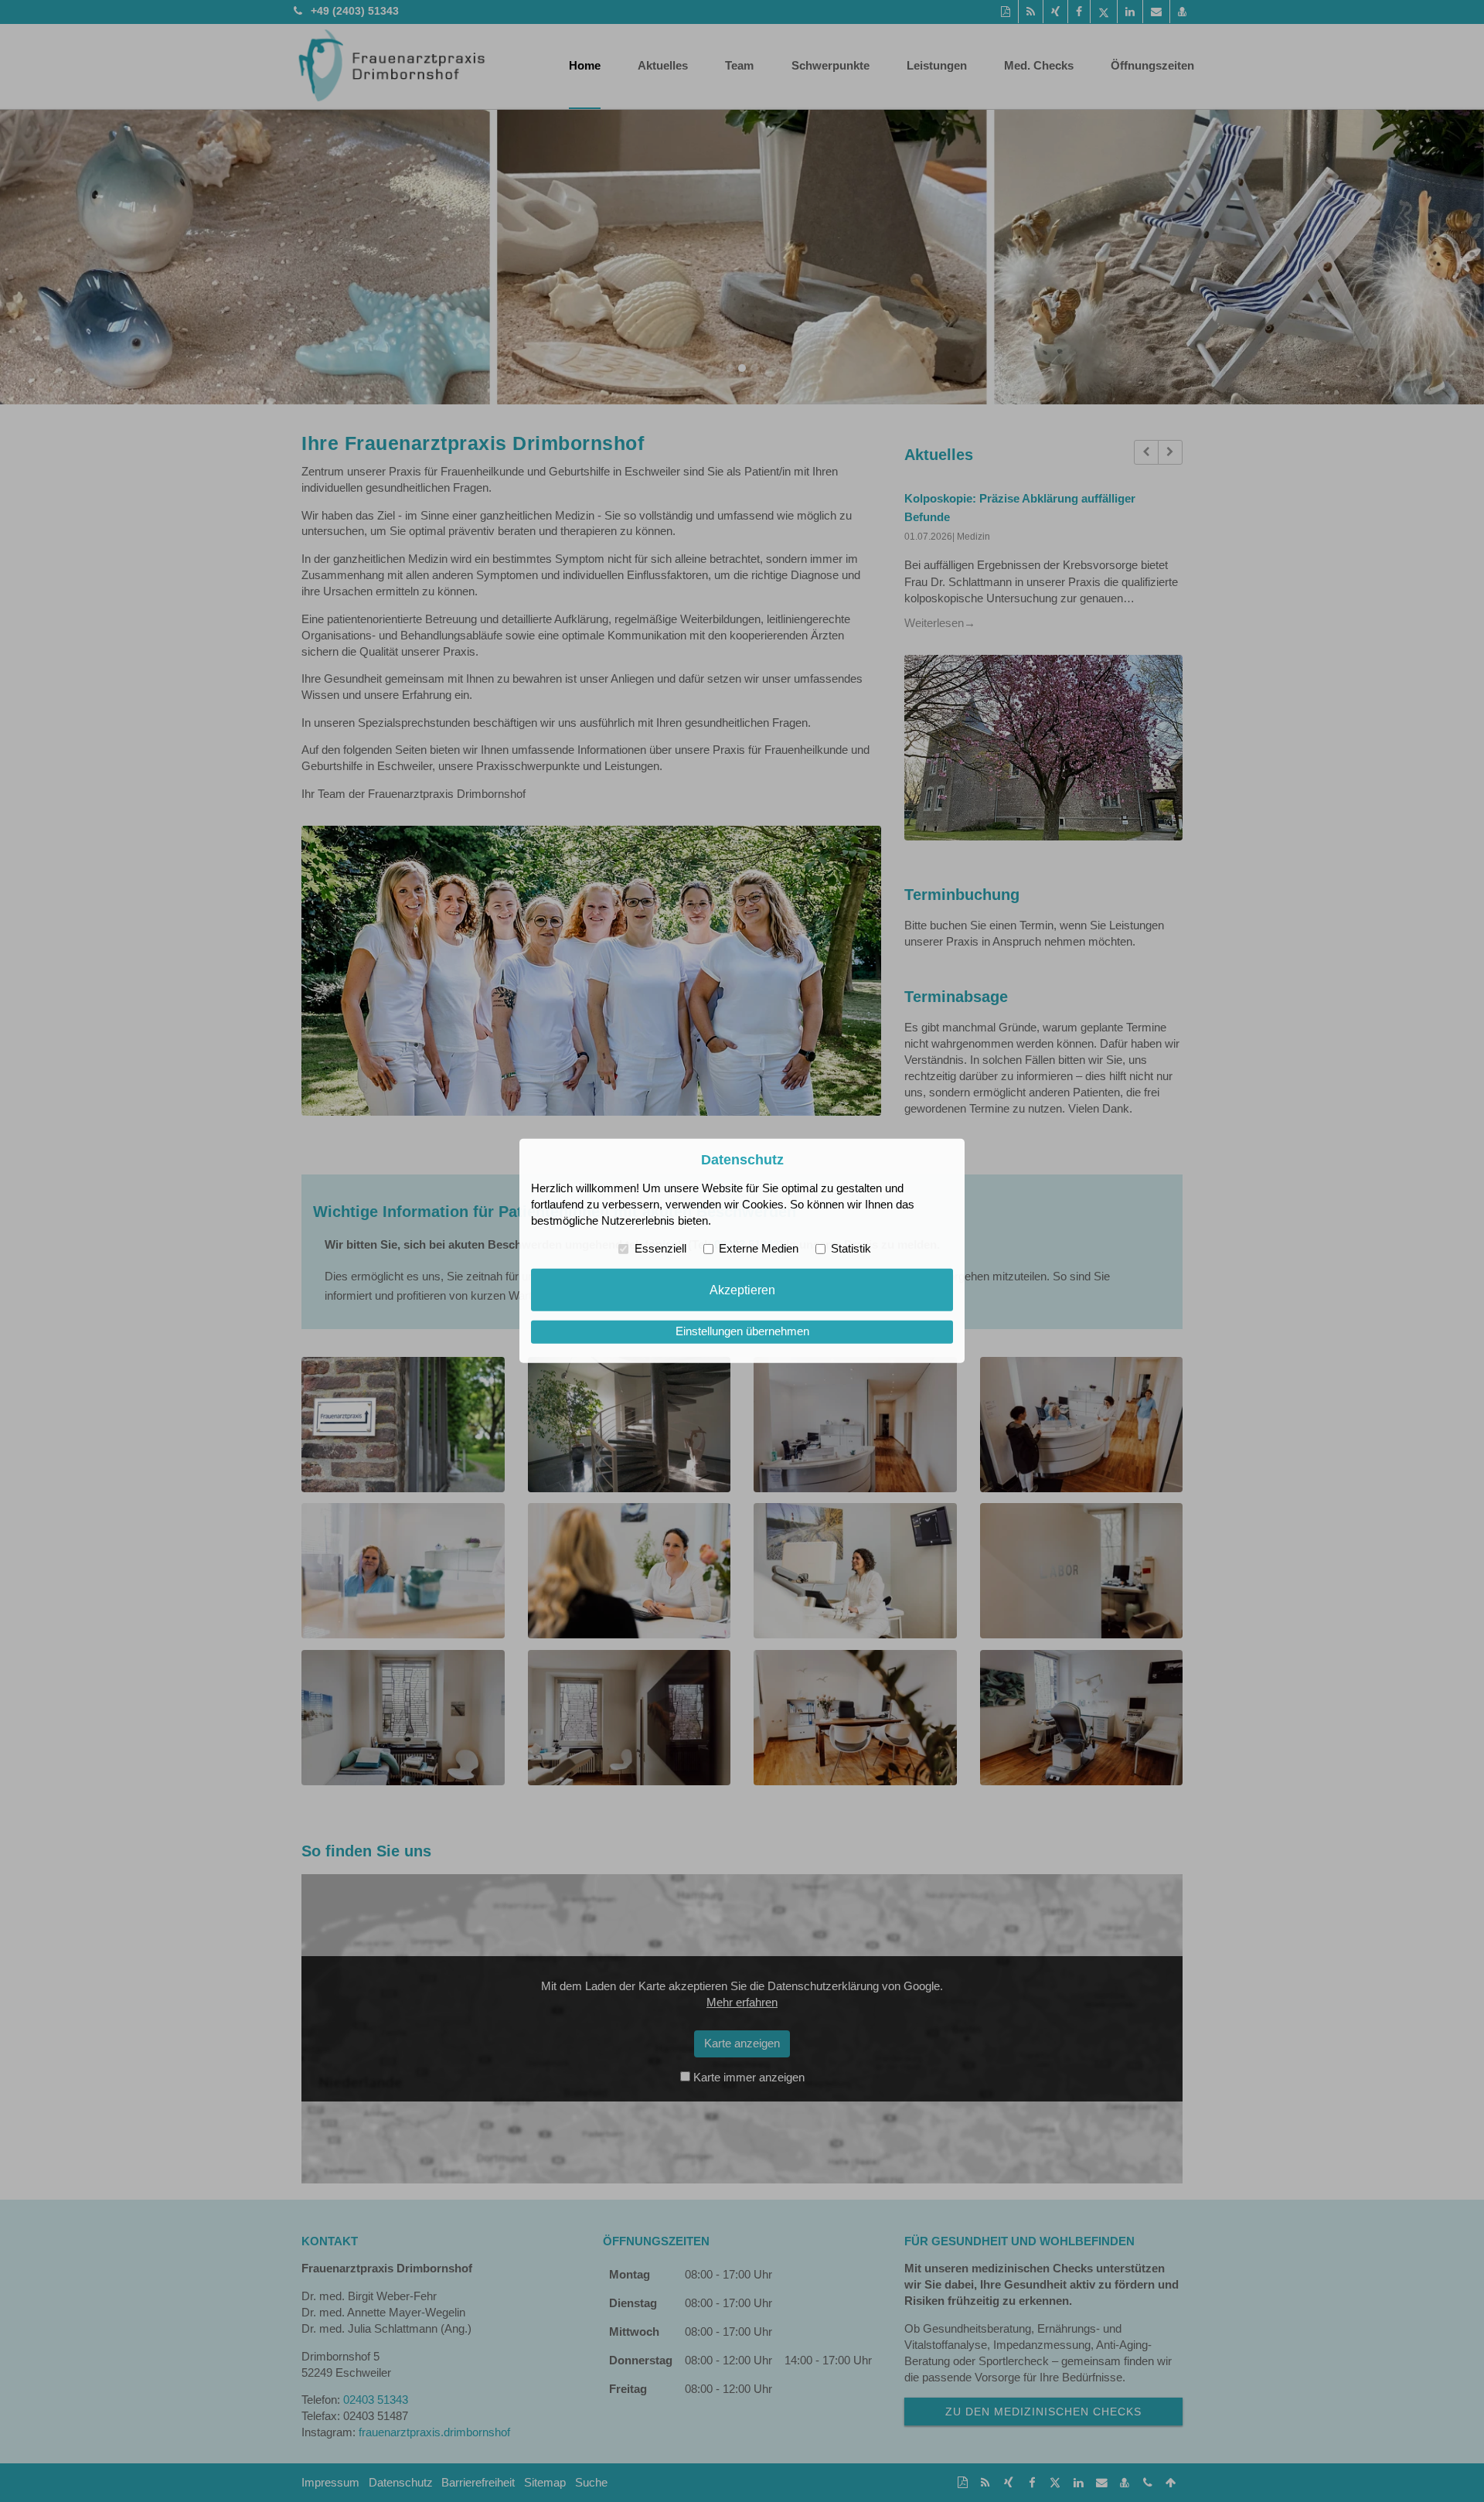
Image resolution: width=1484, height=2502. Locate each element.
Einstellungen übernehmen (742, 1331)
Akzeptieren (742, 1290)
